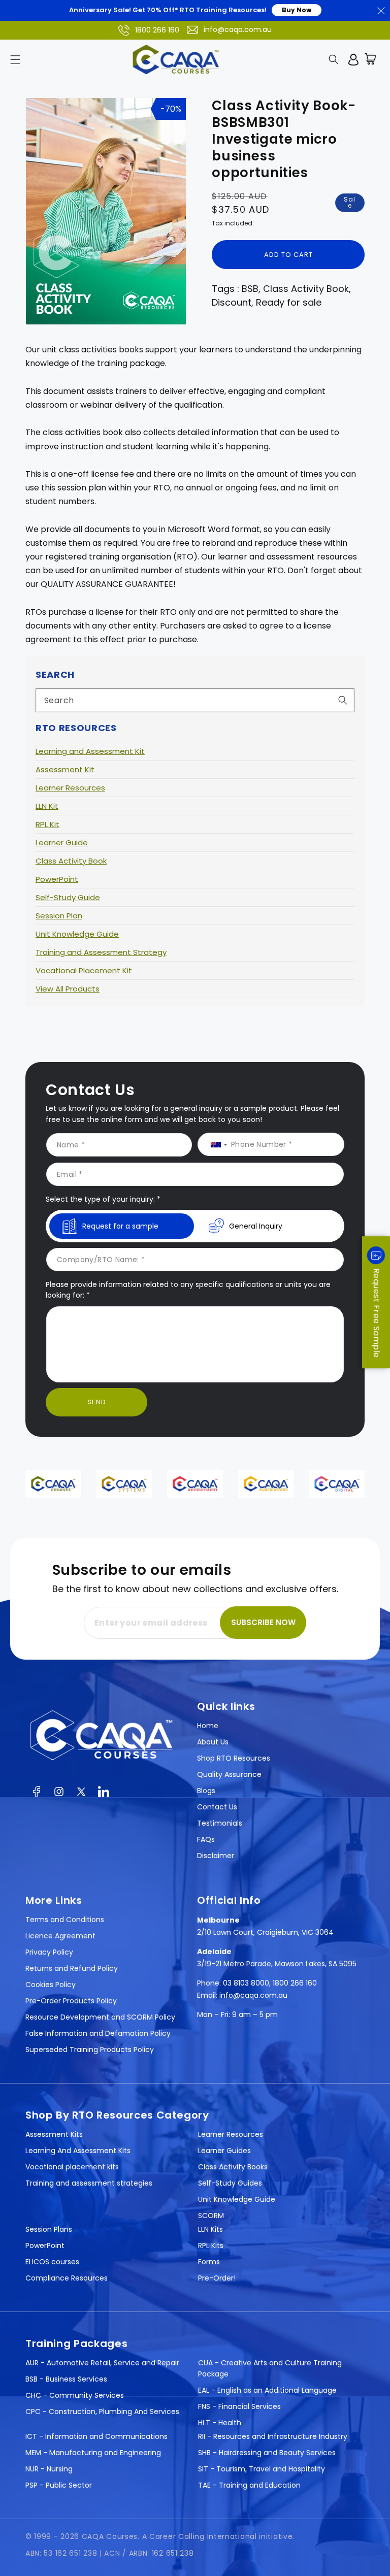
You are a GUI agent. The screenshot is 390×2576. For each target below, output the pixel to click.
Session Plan (59, 916)
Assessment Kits (54, 2134)
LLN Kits (210, 2229)
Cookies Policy (51, 1985)
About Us (213, 1742)
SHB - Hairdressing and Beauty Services (267, 2453)
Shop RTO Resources (234, 1758)
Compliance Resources (67, 2278)
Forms (209, 2262)
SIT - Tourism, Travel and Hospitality (262, 2469)
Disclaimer (216, 1856)
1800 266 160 (157, 30)
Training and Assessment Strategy (101, 952)
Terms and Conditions (65, 1920)
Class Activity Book (71, 861)
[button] (15, 59)
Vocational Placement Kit (84, 970)
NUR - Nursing (49, 2469)
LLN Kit (47, 806)
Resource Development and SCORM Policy (100, 2017)
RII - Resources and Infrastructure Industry (273, 2436)
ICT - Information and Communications (96, 2436)
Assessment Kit (65, 769)
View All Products (68, 989)
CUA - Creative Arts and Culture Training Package (270, 2368)
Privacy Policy (49, 1952)
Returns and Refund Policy (72, 1968)
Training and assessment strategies (89, 2183)
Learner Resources (70, 788)
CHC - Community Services (75, 2395)
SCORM (211, 2216)
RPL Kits (211, 2245)
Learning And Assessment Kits (78, 2151)
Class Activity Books (233, 2167)
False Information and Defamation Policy (98, 2033)
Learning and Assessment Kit (90, 751)
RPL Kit (47, 824)
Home (208, 1726)
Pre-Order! (217, 2278)
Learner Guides (224, 2151)
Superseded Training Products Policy (90, 2050)
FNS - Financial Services (239, 2406)
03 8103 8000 (246, 1983)
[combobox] (195, 700)
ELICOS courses (52, 2262)
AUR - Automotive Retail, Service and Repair (102, 2363)
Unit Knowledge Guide (77, 934)
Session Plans (49, 2229)
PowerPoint (57, 879)
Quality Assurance (229, 1774)
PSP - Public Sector (59, 2485)
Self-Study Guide (68, 897)
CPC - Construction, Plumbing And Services (102, 2412)
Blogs (206, 1791)
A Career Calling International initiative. (218, 2536)
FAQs (206, 1839)
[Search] (343, 700)
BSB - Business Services (66, 2379)
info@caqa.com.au (238, 29)
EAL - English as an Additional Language (267, 2390)
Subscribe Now (263, 1622)
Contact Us (217, 1807)
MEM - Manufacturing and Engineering (93, 2453)
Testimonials (220, 1823)
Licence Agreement (60, 1936)
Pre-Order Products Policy (71, 2001)
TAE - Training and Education (249, 2485)
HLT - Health (220, 2423)
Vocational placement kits (72, 2167)
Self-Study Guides (230, 2183)
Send (97, 1402)
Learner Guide (62, 843)
